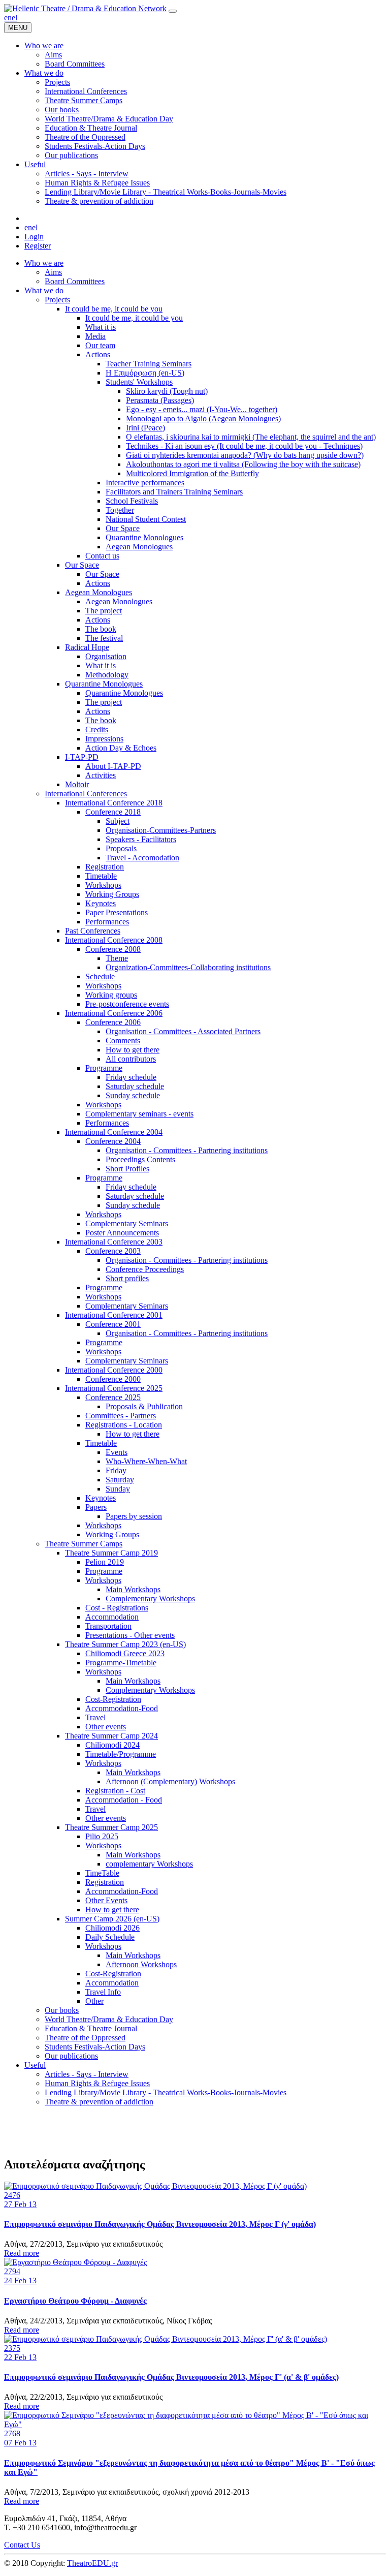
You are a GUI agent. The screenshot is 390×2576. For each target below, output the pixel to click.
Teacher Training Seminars (149, 364)
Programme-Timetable (121, 1663)
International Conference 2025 (114, 1388)
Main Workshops (133, 1589)
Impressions (104, 739)
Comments (123, 1041)
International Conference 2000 (114, 1370)
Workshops (103, 885)
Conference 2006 (113, 1022)
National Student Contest (146, 519)
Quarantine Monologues (144, 537)
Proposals (121, 848)
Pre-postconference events (127, 1004)
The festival (104, 638)
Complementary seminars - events (139, 1114)
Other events (106, 1727)
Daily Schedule (110, 1937)
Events (117, 1452)
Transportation (108, 1626)
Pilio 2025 (102, 1836)
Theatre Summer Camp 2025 (111, 1827)
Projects (57, 300)
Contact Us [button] (22, 2545)
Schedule (100, 976)
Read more (22, 2253)
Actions (98, 354)
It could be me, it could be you (114, 309)
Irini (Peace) (145, 428)
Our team (100, 345)
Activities (101, 775)
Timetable (101, 876)
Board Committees (75, 281)
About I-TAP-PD (113, 766)
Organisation (106, 656)
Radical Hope (87, 647)
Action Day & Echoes (121, 748)
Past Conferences (93, 931)
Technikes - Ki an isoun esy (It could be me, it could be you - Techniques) (244, 446)
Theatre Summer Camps (84, 1544)
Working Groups (112, 894)
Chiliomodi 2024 (112, 1745)
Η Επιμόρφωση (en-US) (145, 373)
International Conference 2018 (114, 803)
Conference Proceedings (145, 1269)
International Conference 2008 (114, 940)
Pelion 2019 (105, 1562)
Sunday (118, 1489)
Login (34, 237)
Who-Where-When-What (146, 1461)
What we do (44, 290)
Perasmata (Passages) (160, 400)
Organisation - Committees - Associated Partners (183, 1031)
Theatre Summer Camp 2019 (111, 1553)
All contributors (131, 1059)
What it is (101, 327)
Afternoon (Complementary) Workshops (170, 1781)
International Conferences (86, 794)
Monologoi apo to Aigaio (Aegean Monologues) (203, 418)
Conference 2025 (113, 1397)
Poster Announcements (122, 1233)
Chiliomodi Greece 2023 (125, 1653)
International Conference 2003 (114, 1242)
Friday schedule (131, 1077)
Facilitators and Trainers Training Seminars (174, 492)
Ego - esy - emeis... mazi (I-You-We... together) (202, 409)
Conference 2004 (113, 1141)
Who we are (44, 263)
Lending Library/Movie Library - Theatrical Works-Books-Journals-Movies (166, 2092)
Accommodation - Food (124, 1800)
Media (95, 336)
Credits (97, 730)
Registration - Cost (115, 1791)
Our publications (71, 2056)
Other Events (106, 1900)
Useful (35, 2065)
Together (120, 510)
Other (94, 2001)
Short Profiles (127, 1169)
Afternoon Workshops (141, 1964)
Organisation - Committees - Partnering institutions (187, 1150)
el (14, 18)
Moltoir (77, 784)
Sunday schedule (133, 1095)
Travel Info (103, 1992)
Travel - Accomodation (142, 858)
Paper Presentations (117, 912)
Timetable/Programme (121, 1754)
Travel (95, 1717)
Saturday (120, 1480)
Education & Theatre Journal (91, 2028)
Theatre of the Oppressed (85, 2038)
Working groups (111, 995)
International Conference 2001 (114, 1315)
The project (104, 611)
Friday (116, 1470)
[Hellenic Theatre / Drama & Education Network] (85, 8)
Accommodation (112, 1617)
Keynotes (101, 903)
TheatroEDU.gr (92, 2563)
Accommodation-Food (122, 1708)
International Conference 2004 (114, 1132)
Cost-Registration (113, 1699)
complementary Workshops (149, 1864)
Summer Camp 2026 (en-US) (112, 1919)
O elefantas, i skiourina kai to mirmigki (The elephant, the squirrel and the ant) (251, 437)
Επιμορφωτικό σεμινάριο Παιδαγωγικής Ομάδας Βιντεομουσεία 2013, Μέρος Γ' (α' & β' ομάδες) (171, 2377)
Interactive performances (145, 483)
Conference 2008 (113, 949)
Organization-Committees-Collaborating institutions (188, 967)
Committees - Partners (121, 1416)
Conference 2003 (113, 1251)
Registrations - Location (124, 1425)
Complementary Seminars (127, 1223)
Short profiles (127, 1278)
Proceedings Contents (140, 1159)
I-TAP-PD (82, 757)
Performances (107, 922)
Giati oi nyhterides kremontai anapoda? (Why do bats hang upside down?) (245, 455)
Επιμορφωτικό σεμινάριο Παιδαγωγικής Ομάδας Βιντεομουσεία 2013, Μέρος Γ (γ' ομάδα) (160, 2224)
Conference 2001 (113, 1324)
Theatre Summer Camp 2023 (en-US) (125, 1644)
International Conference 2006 (114, 1013)
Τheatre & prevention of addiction (99, 2102)
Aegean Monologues (139, 547)
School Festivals (132, 501)
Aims (53, 272)
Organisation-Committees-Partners (161, 830)
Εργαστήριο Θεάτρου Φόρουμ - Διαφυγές (75, 2301)
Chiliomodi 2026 (112, 1928)
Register (38, 246)
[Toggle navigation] (173, 11)
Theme (117, 958)
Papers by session (134, 1516)
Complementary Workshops (150, 1599)
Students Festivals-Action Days (95, 2047)
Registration (105, 867)
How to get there (133, 1050)
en (8, 18)
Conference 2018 (113, 812)
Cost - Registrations (117, 1608)
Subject (118, 821)
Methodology (107, 675)
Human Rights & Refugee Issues (97, 2083)
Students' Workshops (139, 382)
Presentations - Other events (130, 1635)
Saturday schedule (135, 1086)
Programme (104, 1068)
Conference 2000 (113, 1379)
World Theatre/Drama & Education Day (109, 2019)
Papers (96, 1507)
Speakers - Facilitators (141, 839)
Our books (62, 2010)
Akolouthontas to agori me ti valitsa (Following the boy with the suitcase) (243, 464)
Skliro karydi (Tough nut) (167, 391)
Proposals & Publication (144, 1406)
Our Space (123, 528)
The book (101, 629)
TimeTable (102, 1873)
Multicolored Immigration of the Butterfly (192, 473)
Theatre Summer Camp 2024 (111, 1736)
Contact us (102, 556)
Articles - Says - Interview (87, 2074)
